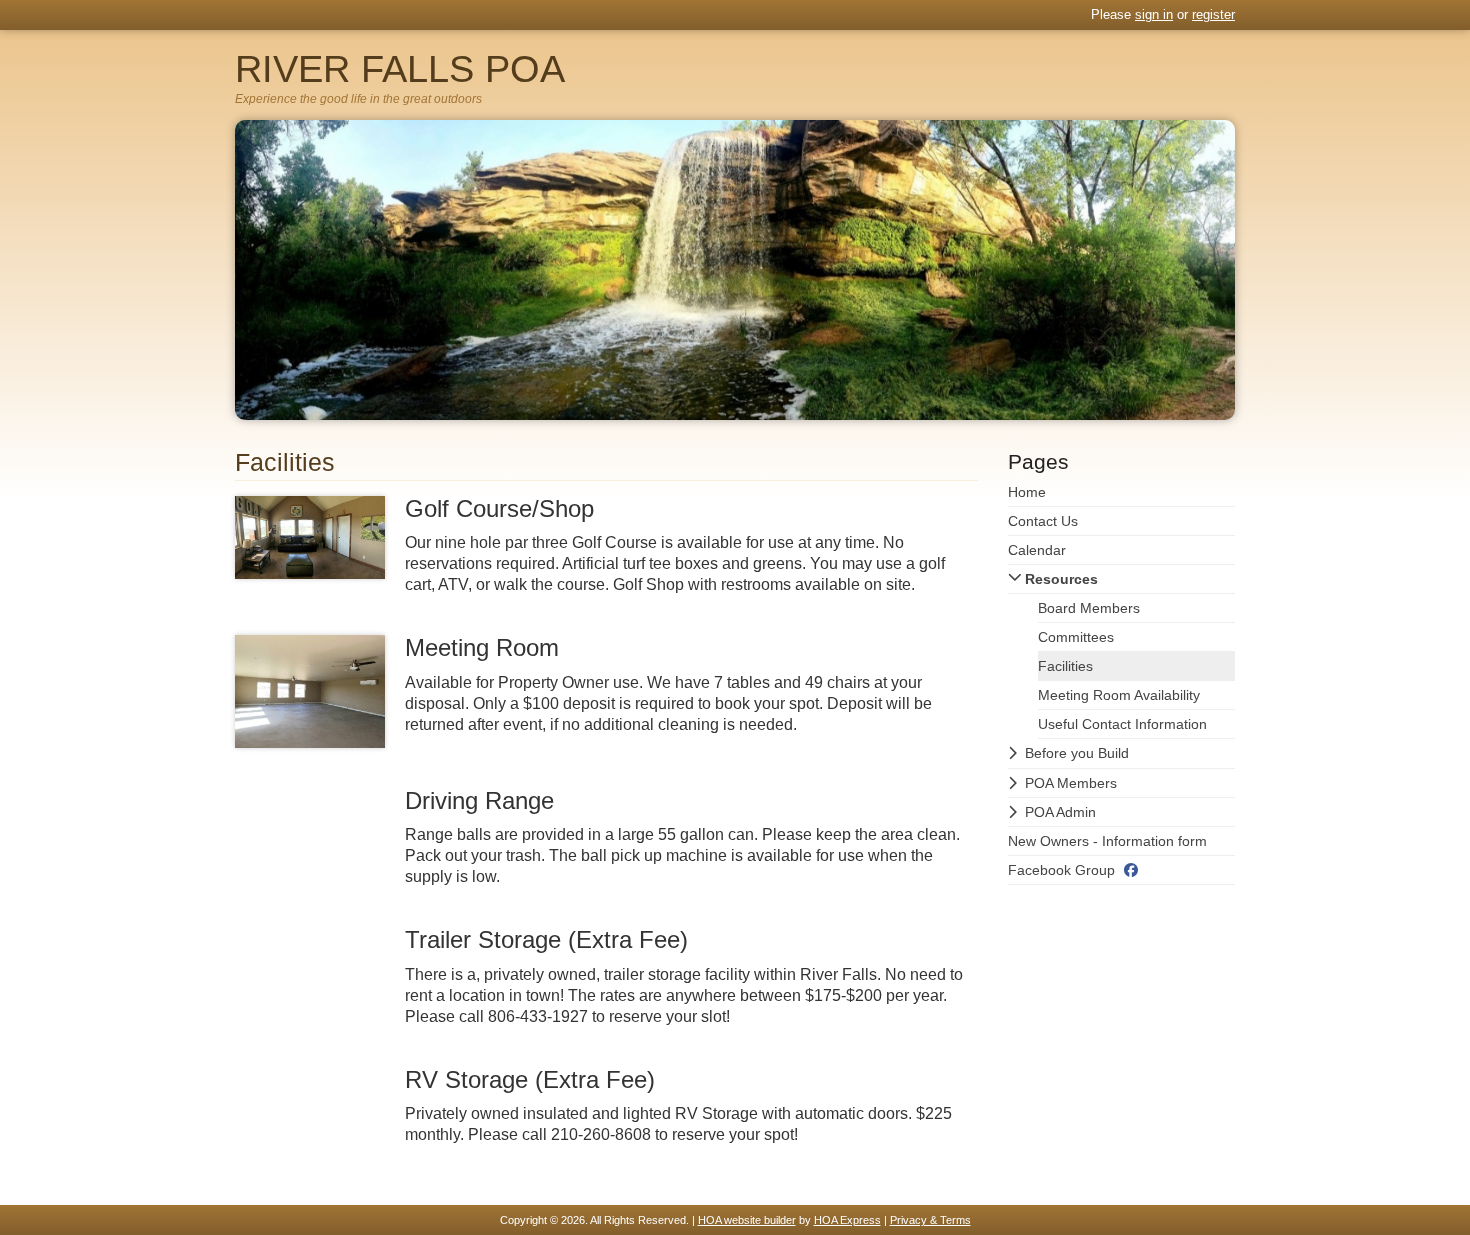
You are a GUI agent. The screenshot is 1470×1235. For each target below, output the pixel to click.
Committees (1076, 637)
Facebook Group (1061, 870)
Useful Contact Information (1122, 724)
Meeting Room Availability (1119, 695)
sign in (1154, 14)
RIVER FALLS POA (400, 69)
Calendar (1037, 550)
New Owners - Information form (1107, 841)
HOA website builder (747, 1220)
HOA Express (847, 1220)
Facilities (1065, 666)
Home (1027, 492)
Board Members (1089, 608)
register (1213, 14)
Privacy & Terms (930, 1220)
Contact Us (1043, 521)
